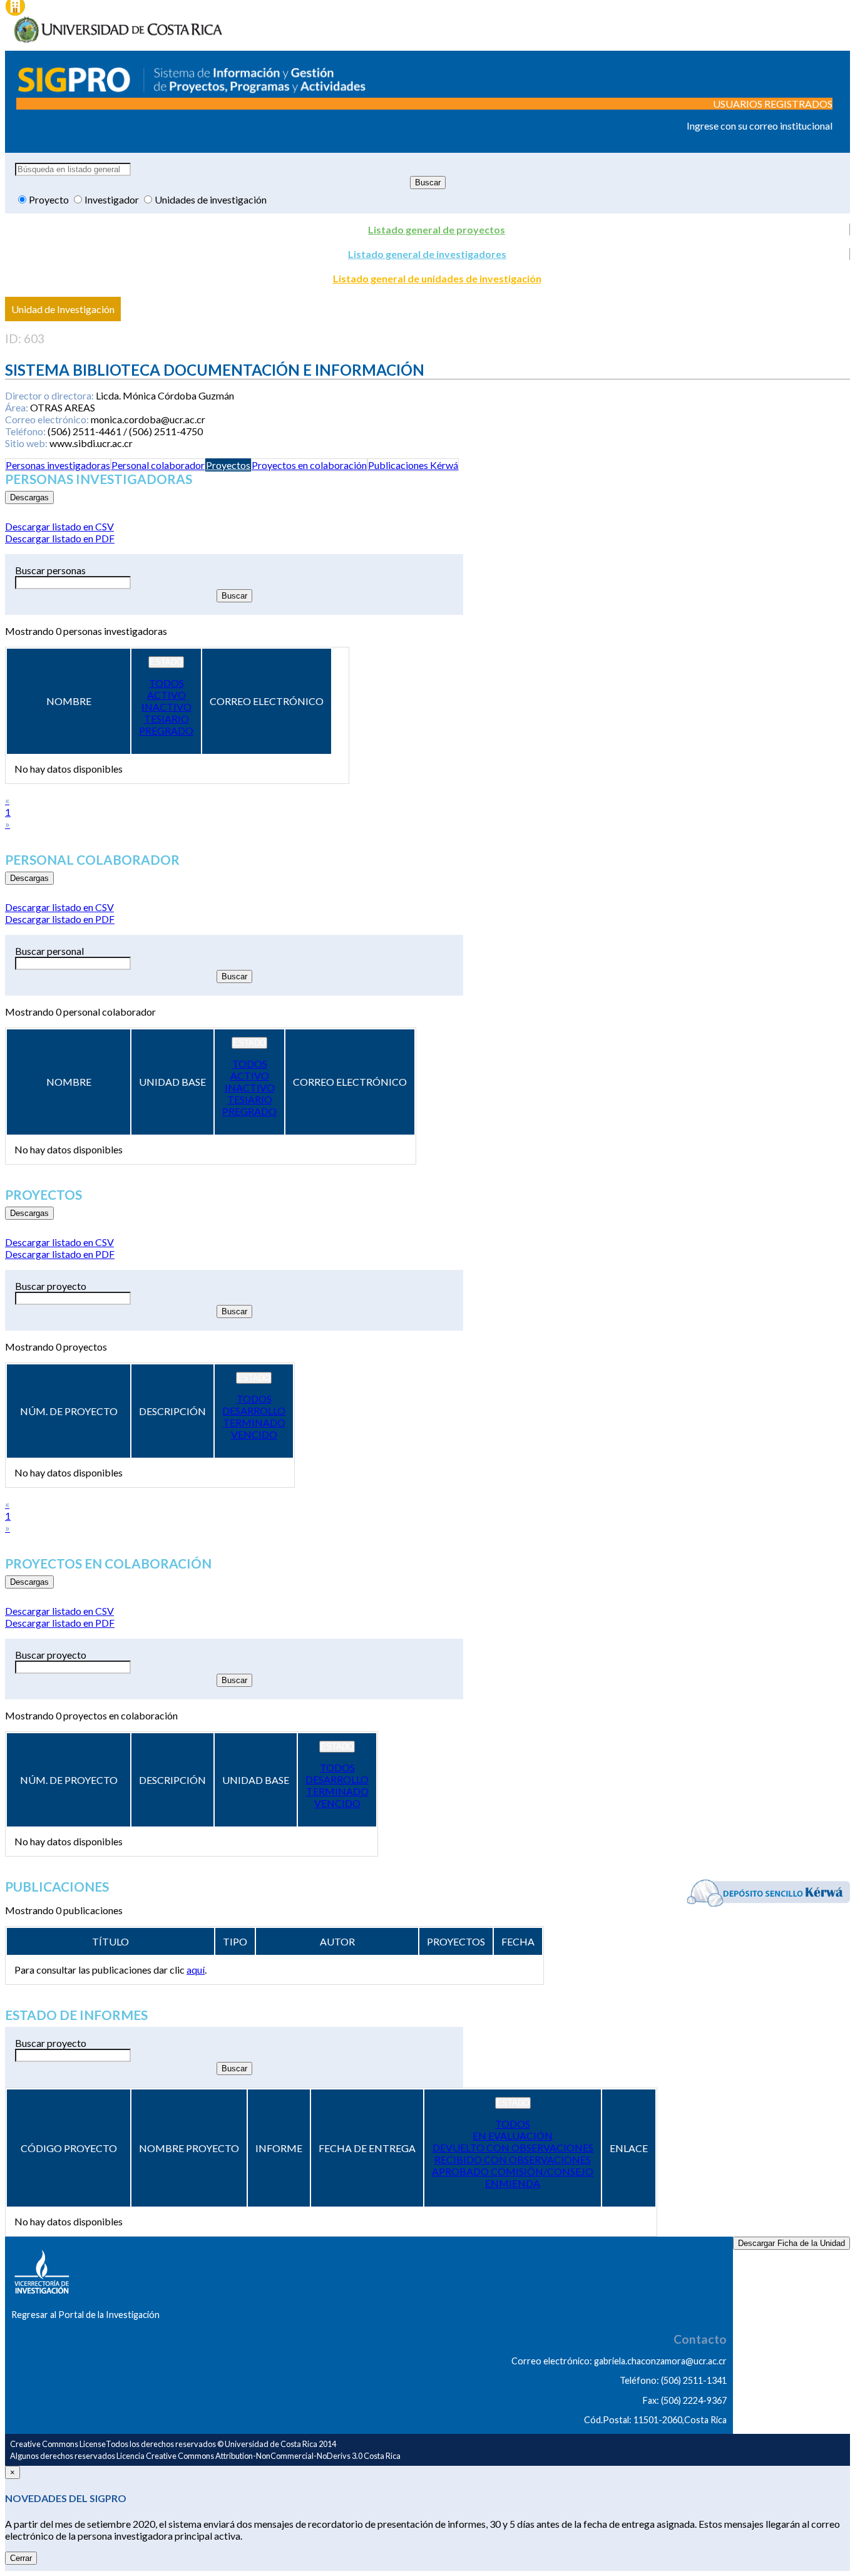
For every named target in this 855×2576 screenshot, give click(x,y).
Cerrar (21, 2558)
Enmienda (513, 2183)
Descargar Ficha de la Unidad (791, 2243)
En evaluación (513, 2136)
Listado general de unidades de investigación (437, 278)
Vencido (254, 1434)
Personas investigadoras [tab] (58, 465)
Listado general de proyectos (437, 229)
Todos (166, 683)
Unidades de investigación (211, 199)
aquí (196, 1970)
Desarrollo (254, 1410)
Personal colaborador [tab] (158, 465)
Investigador (113, 199)
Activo (166, 695)
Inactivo (166, 707)
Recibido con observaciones (513, 2159)
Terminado (254, 1422)
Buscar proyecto (51, 1286)
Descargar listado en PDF (60, 538)
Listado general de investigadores (427, 254)
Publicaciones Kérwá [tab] (413, 465)
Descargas (29, 497)
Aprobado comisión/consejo (513, 2171)
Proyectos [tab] (228, 465)
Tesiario (166, 719)
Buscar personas (50, 570)
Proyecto (50, 199)
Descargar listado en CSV (59, 526)
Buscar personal (49, 951)
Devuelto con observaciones (513, 2147)
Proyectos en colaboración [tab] (309, 465)
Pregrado (166, 730)
